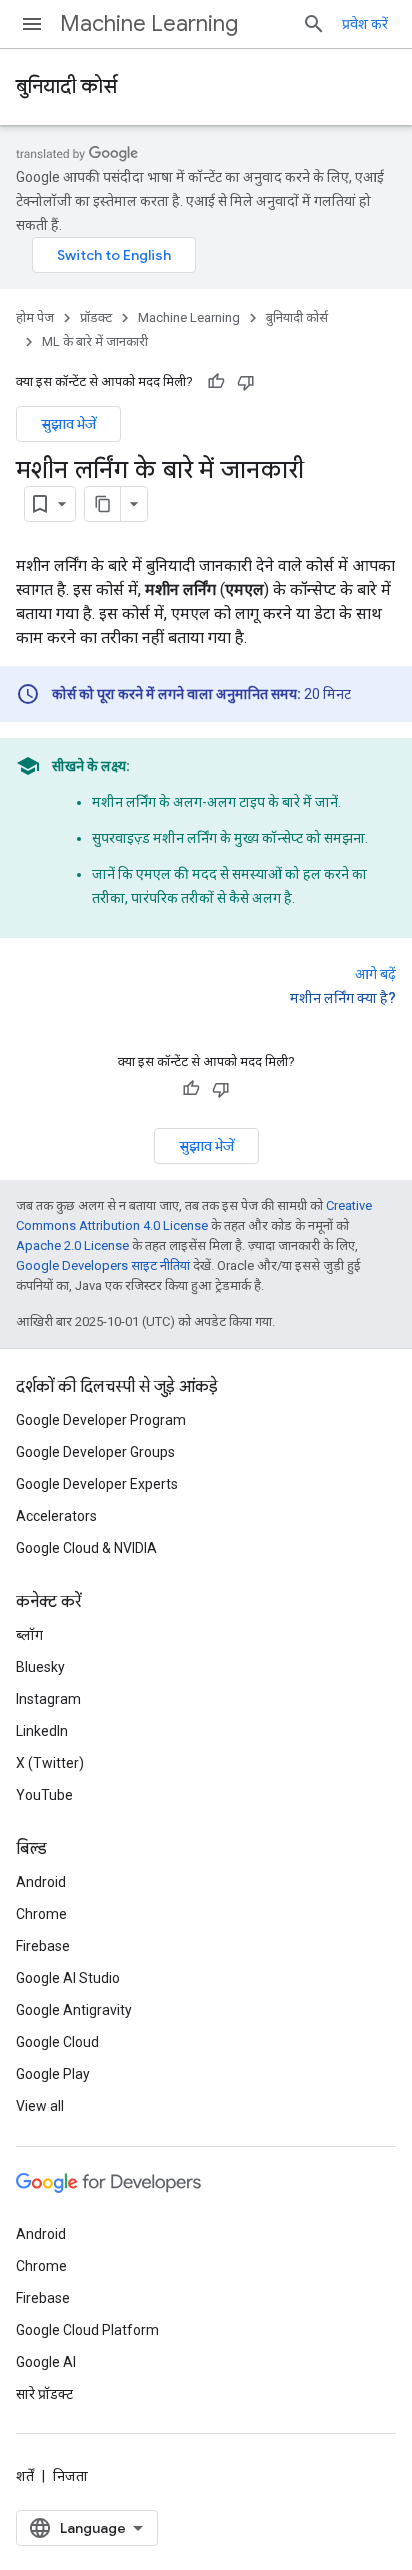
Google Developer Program (101, 1420)
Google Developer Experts (97, 1484)
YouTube (44, 1795)
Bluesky (40, 1667)
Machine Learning (149, 23)
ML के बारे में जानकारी (95, 341)
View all (40, 2106)
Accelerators (56, 1516)
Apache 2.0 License (72, 1245)
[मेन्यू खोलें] (32, 24)
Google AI (46, 2362)
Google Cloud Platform (87, 2330)
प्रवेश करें (365, 24)
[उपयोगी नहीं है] (246, 382)
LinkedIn (42, 1731)
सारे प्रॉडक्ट (44, 2394)
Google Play (53, 2074)
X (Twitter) (50, 1763)
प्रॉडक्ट (96, 317)
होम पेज (35, 317)
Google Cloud (57, 2042)
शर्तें (25, 2476)
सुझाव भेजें (68, 424)
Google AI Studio (68, 1978)
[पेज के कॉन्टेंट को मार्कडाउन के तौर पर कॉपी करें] (103, 504)
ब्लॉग (29, 1635)
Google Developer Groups (95, 1452)
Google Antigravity (74, 2010)
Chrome (41, 1914)
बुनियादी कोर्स (66, 86)
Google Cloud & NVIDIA (86, 1548)
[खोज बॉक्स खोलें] (314, 24)
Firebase (43, 1946)
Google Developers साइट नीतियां (103, 1265)
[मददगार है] (216, 382)
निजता (70, 2476)
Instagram (48, 1699)
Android (41, 1882)
